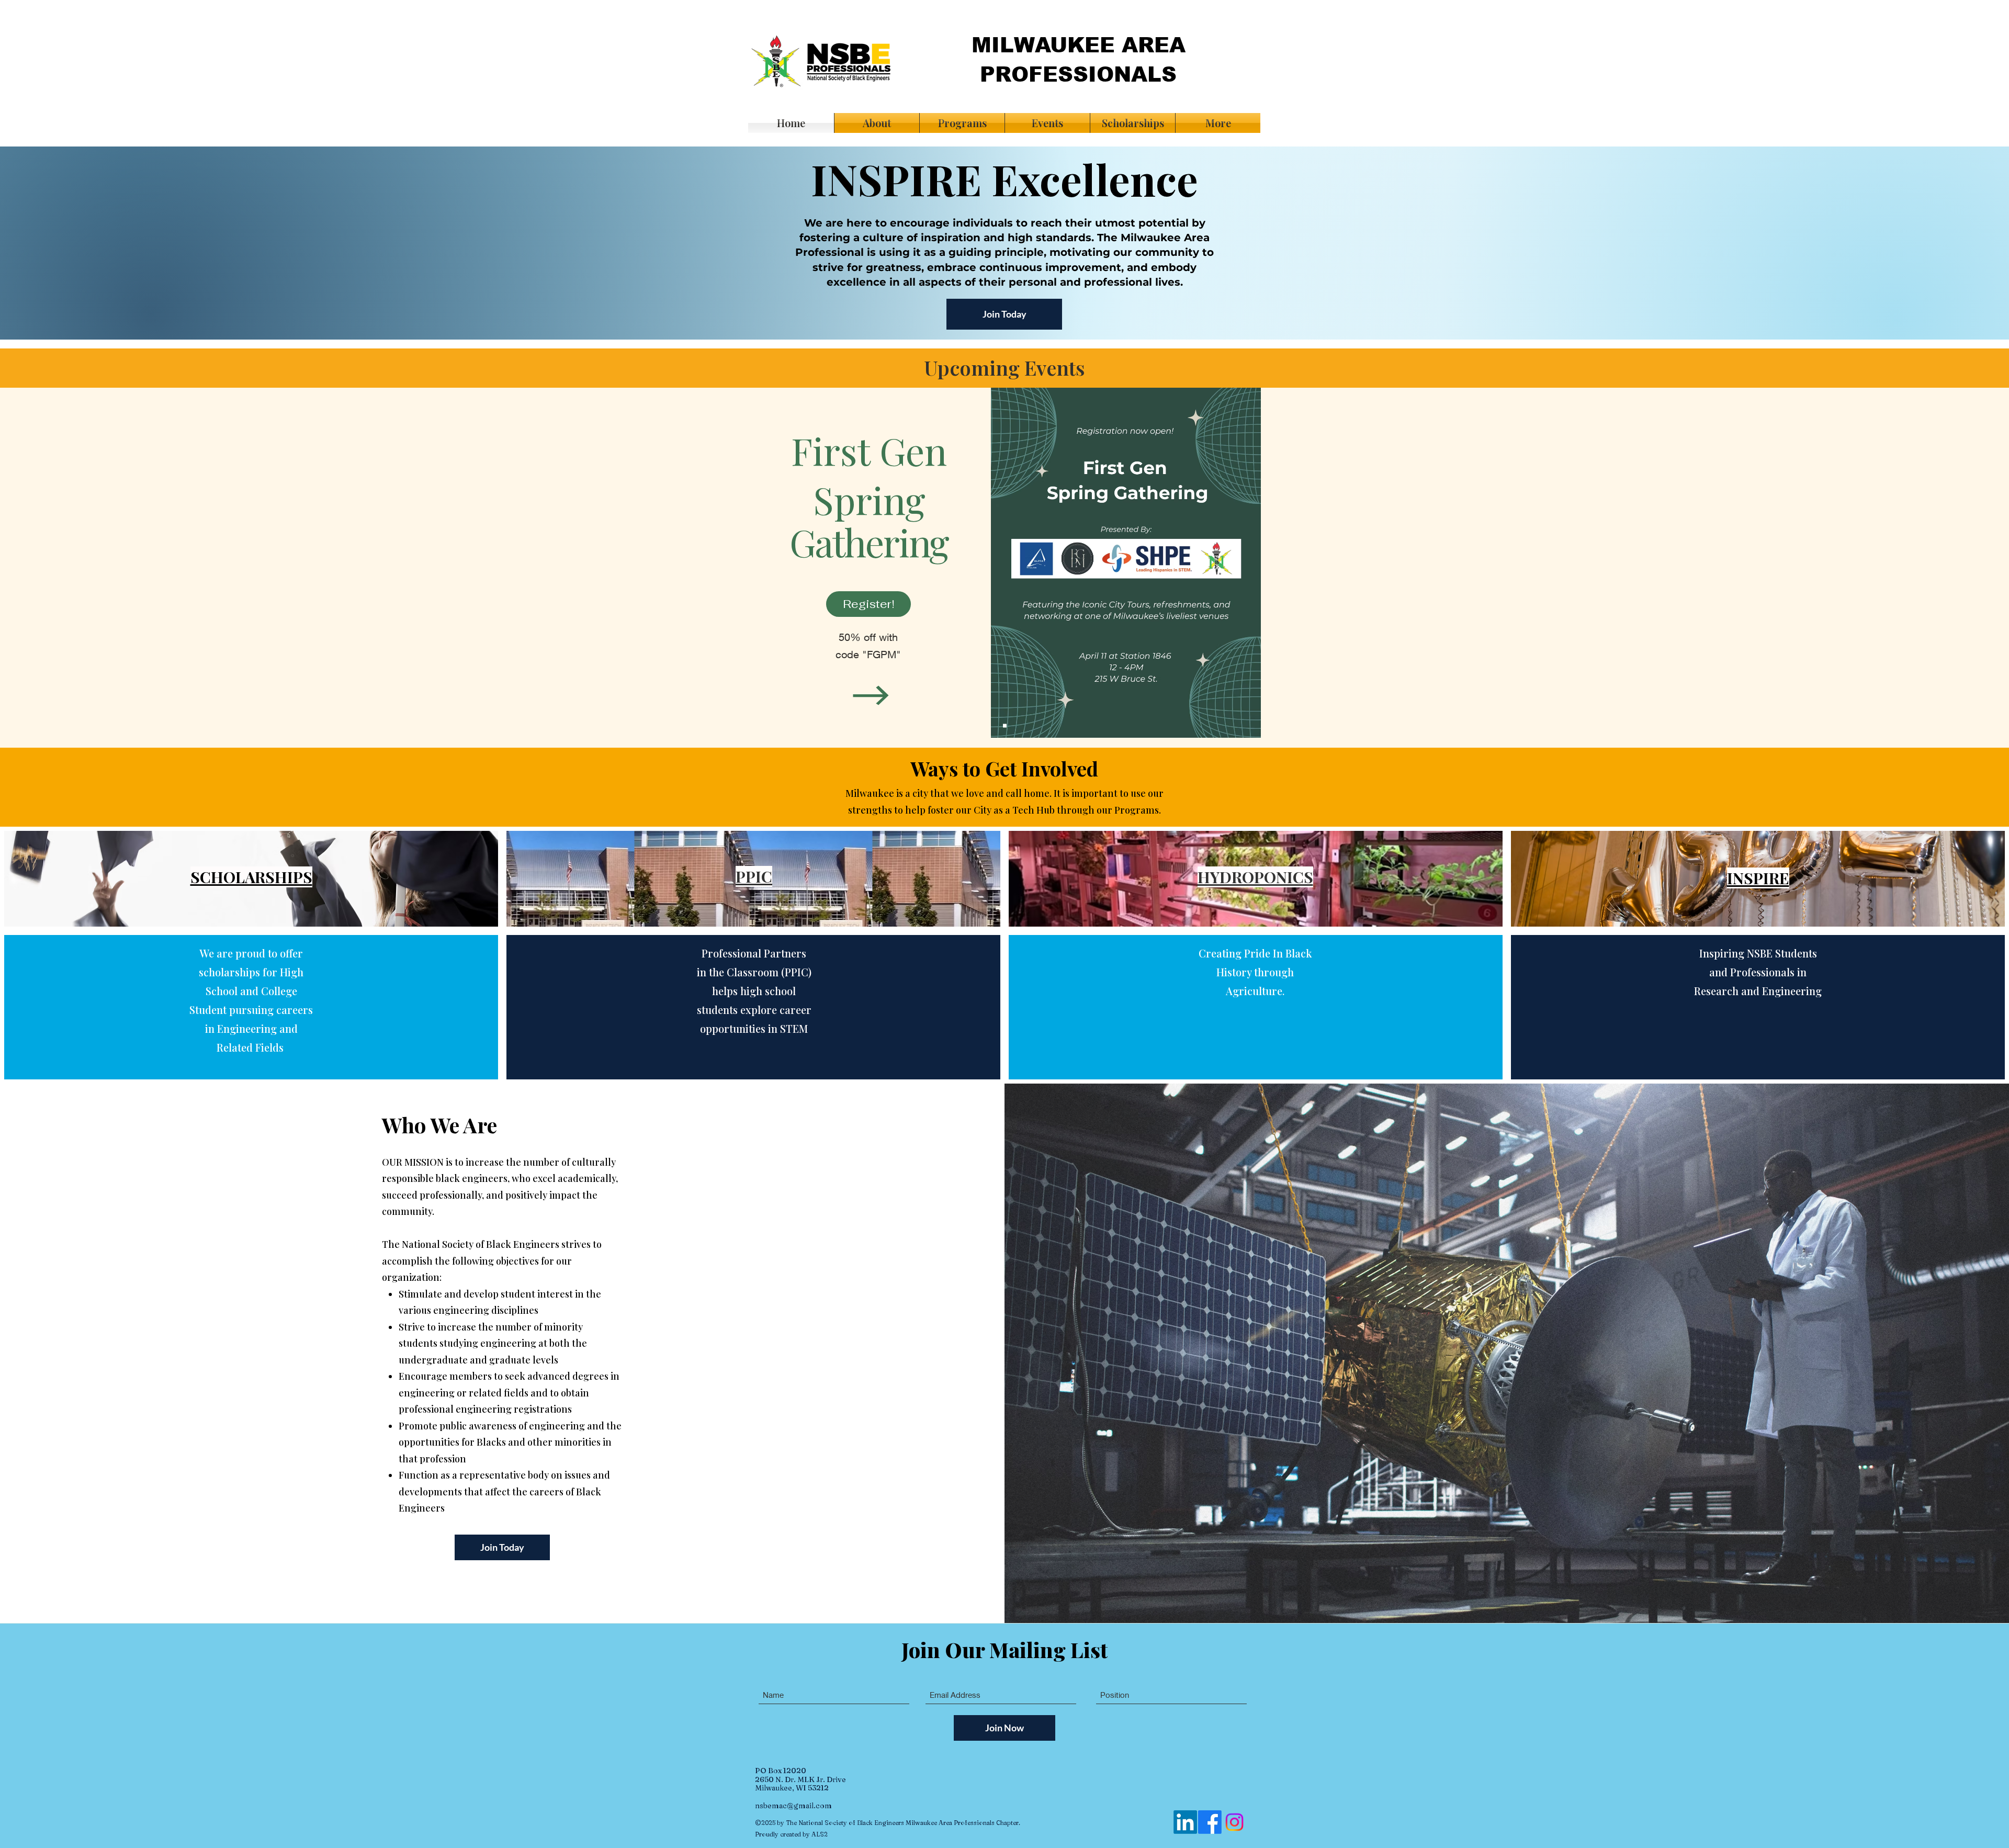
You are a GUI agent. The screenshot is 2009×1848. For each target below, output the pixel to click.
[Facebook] (1210, 1822)
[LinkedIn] (1185, 1822)
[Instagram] (1234, 1822)
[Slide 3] (1005, 726)
